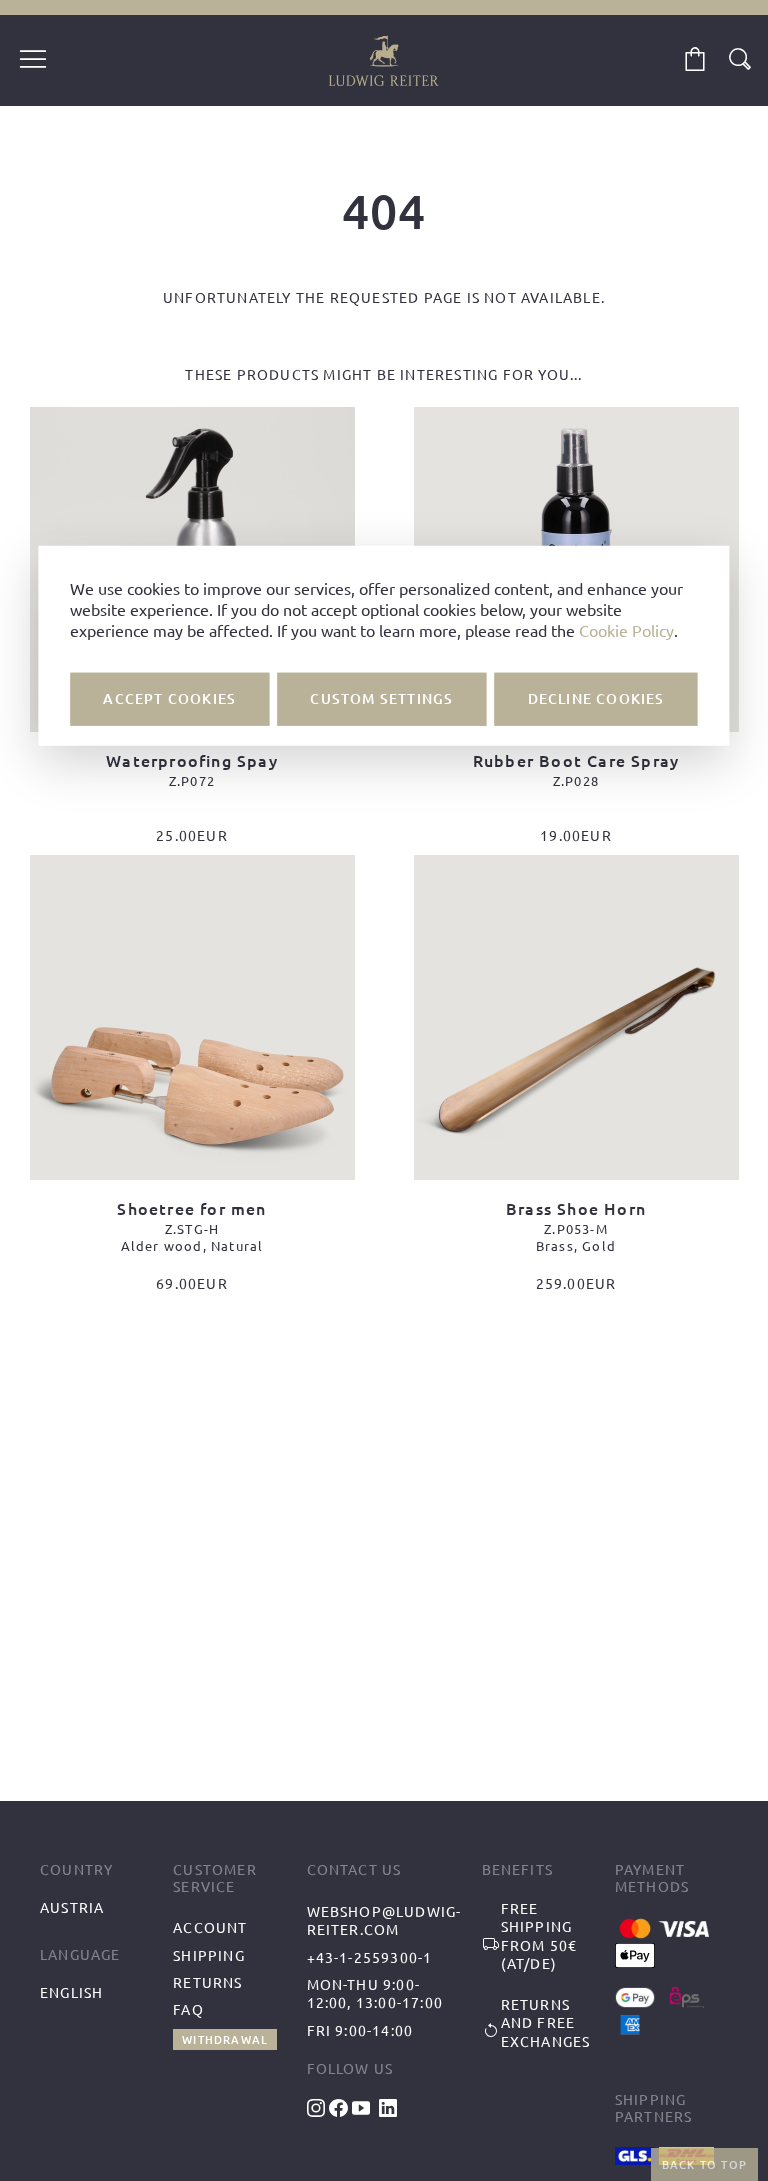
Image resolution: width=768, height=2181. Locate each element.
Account (210, 1927)
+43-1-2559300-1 (370, 1957)
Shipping (209, 1955)
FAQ (188, 2009)
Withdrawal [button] (225, 2039)
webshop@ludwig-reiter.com (384, 1920)
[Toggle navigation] (33, 61)
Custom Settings (381, 698)
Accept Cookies (169, 698)
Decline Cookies (596, 698)
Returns (207, 1982)
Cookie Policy (626, 630)
